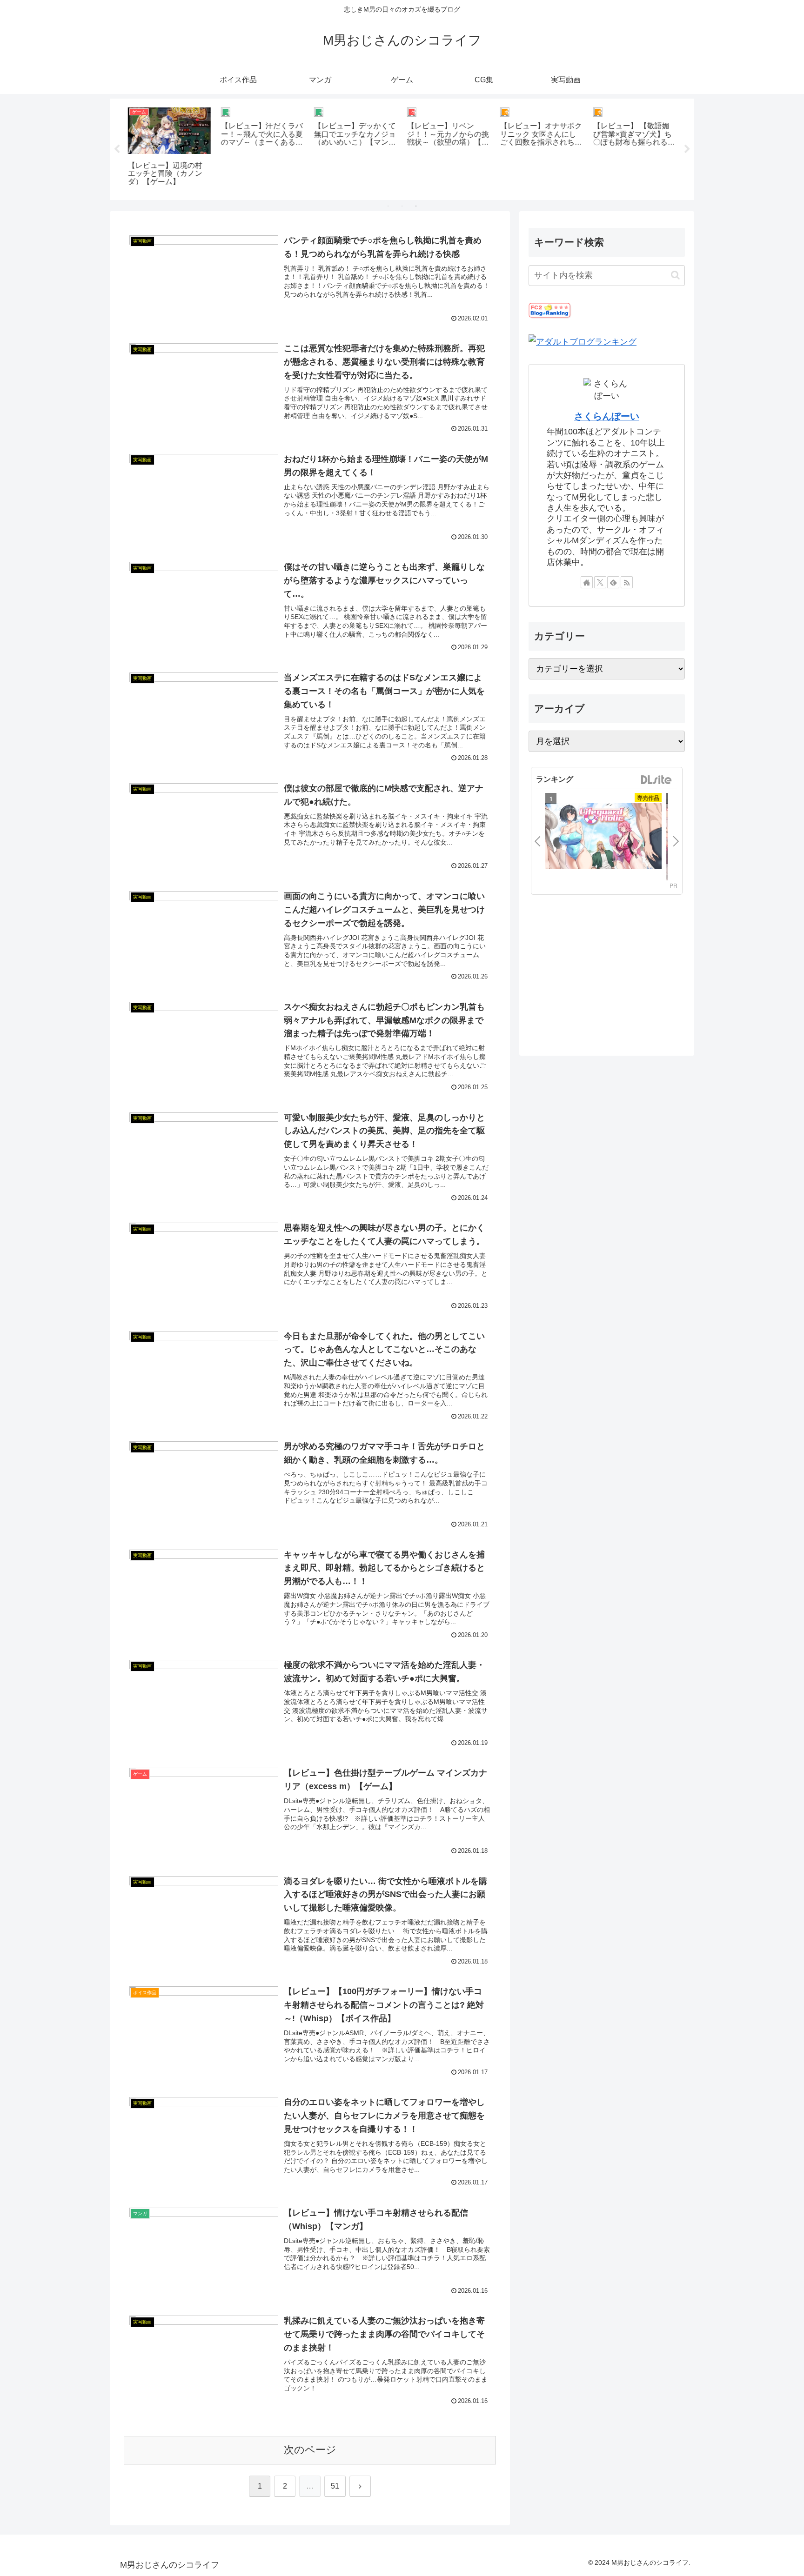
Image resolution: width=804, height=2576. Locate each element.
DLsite (657, 780)
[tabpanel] (169, 148)
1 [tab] (388, 206)
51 (335, 2486)
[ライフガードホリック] (603, 837)
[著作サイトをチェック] (587, 582)
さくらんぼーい (607, 416)
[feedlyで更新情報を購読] (613, 582)
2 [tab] (402, 206)
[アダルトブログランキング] (583, 341)
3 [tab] (416, 206)
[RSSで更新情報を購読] (627, 582)
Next (687, 149)
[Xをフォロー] (600, 582)
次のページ (310, 2450)
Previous (117, 149)
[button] (675, 275)
